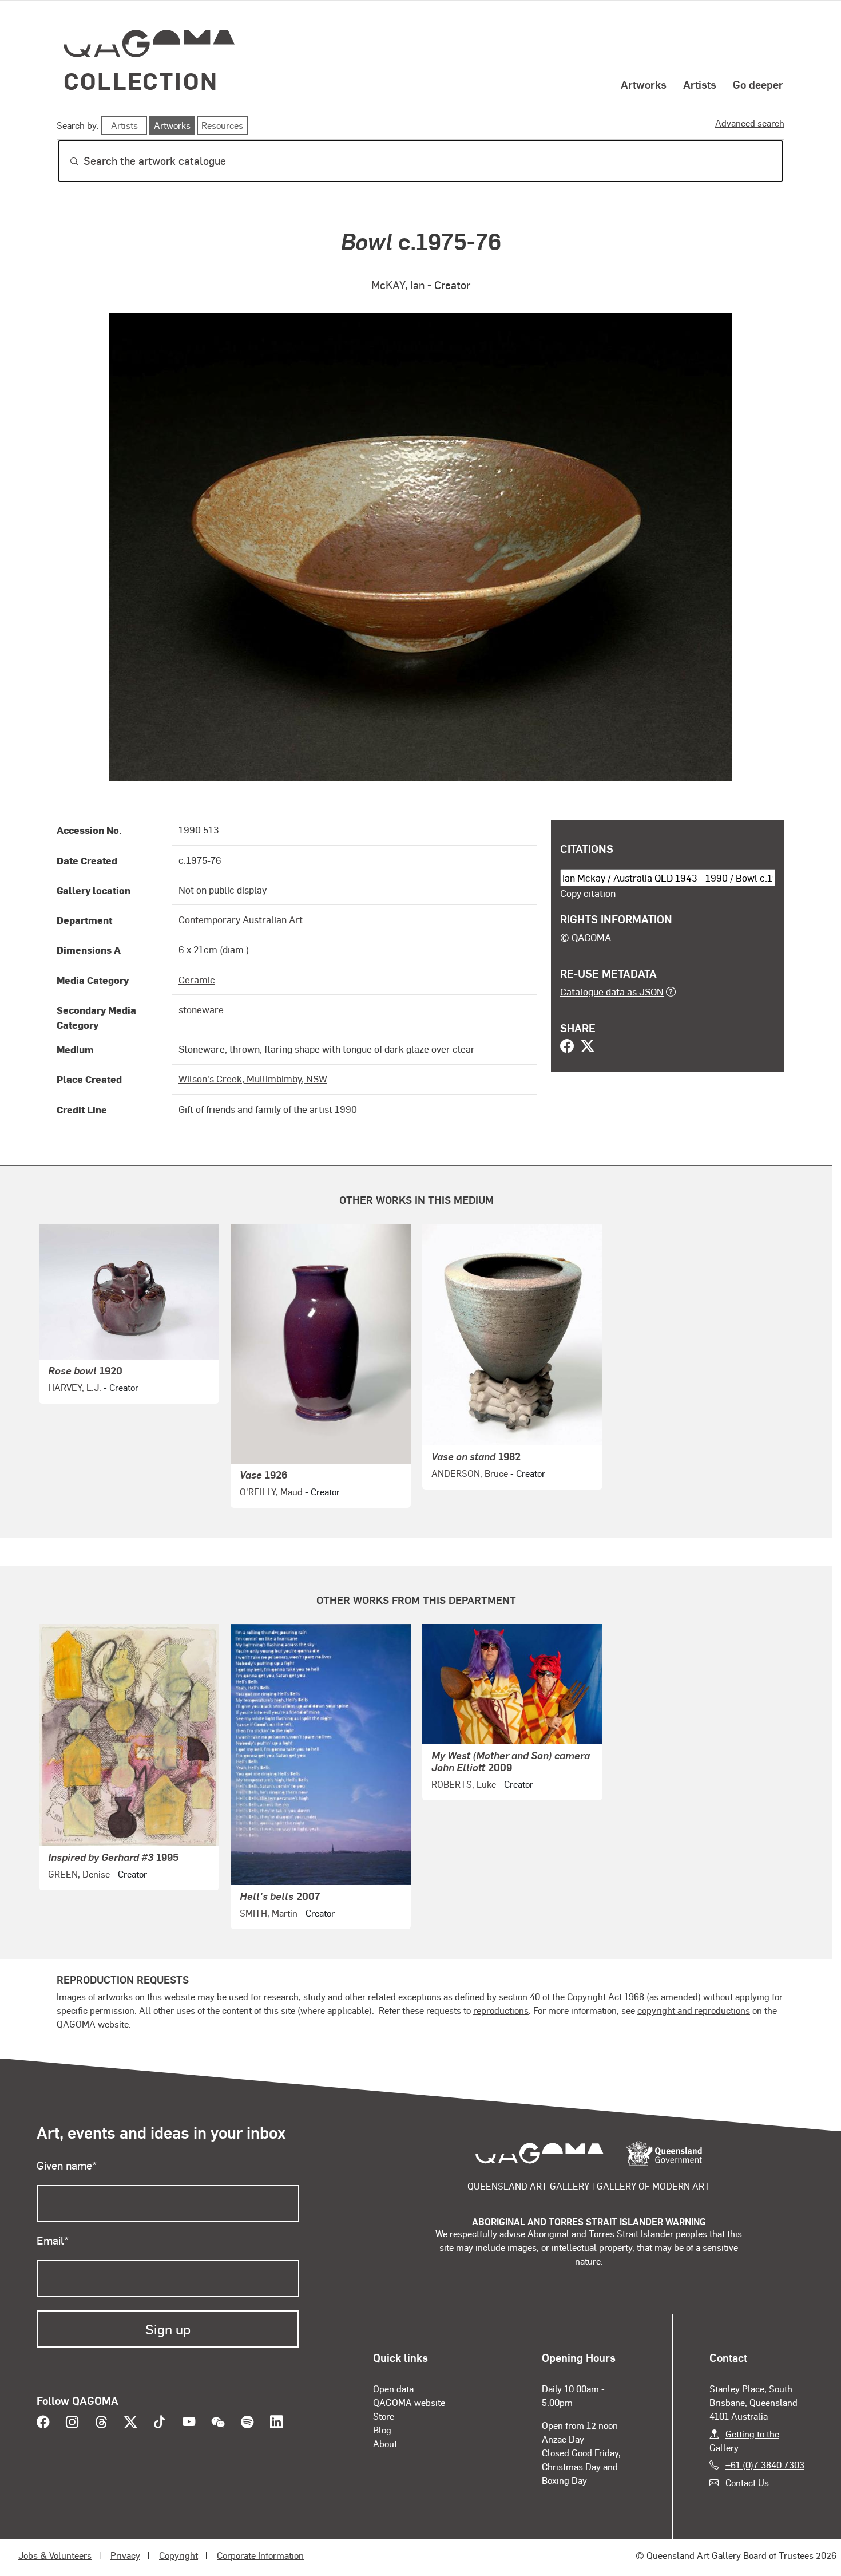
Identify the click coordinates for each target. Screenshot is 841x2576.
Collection (141, 80)
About (385, 2443)
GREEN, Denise (79, 1874)
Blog (382, 2430)
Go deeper (758, 84)
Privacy (125, 2555)
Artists (700, 84)
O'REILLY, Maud (271, 1492)
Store (384, 2416)
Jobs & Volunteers (55, 2555)
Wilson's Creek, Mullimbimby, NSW (253, 1078)
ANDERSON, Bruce (470, 1473)
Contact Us (747, 2482)
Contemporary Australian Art (241, 919)
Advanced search (750, 123)
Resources (222, 125)
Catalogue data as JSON (612, 991)
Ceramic (197, 979)
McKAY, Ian (398, 285)
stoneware (201, 1009)
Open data (393, 2389)
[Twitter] (588, 1047)
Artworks (644, 84)
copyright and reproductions (694, 2010)
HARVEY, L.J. (75, 1387)
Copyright (178, 2555)
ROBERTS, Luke (464, 1784)
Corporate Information (260, 2555)
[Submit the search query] (65, 161)
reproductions (501, 2010)
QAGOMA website (409, 2402)
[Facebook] (567, 1047)
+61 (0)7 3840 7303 (765, 2465)
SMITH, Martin (269, 1913)
